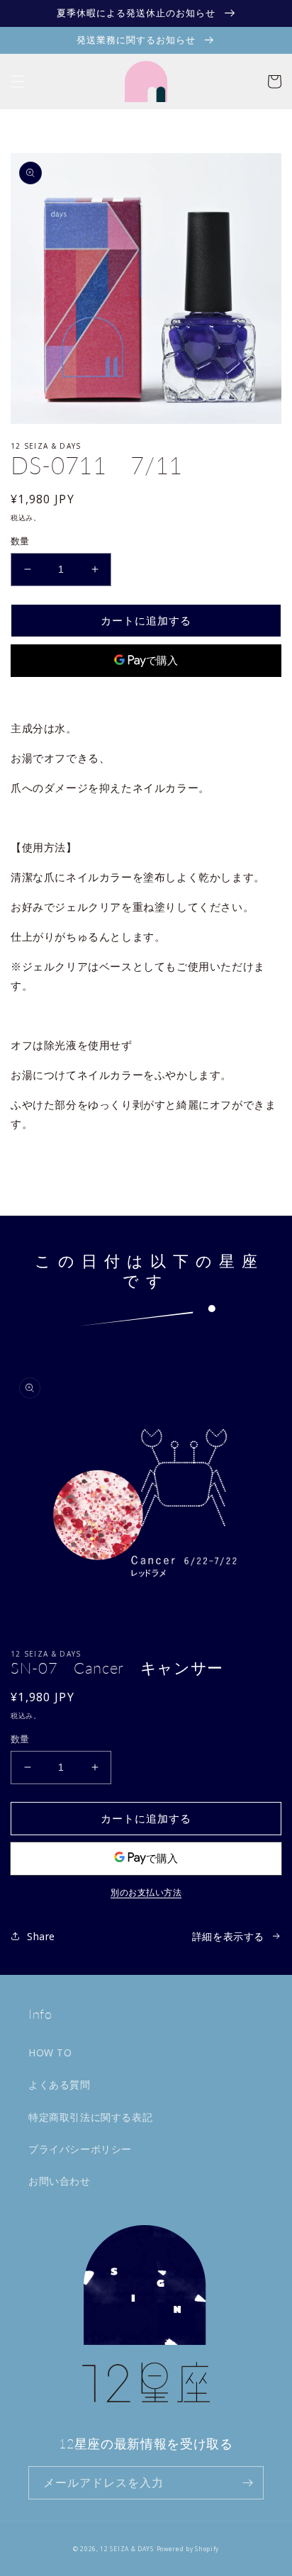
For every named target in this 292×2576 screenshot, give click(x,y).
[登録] (247, 2483)
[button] (18, 82)
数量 (20, 541)
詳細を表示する (228, 1936)
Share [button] (41, 1160)
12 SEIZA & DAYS (127, 2549)
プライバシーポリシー (80, 2149)
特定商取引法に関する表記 (90, 2117)
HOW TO (50, 2053)
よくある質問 (60, 2084)
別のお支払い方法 (146, 694)
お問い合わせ (60, 2181)
